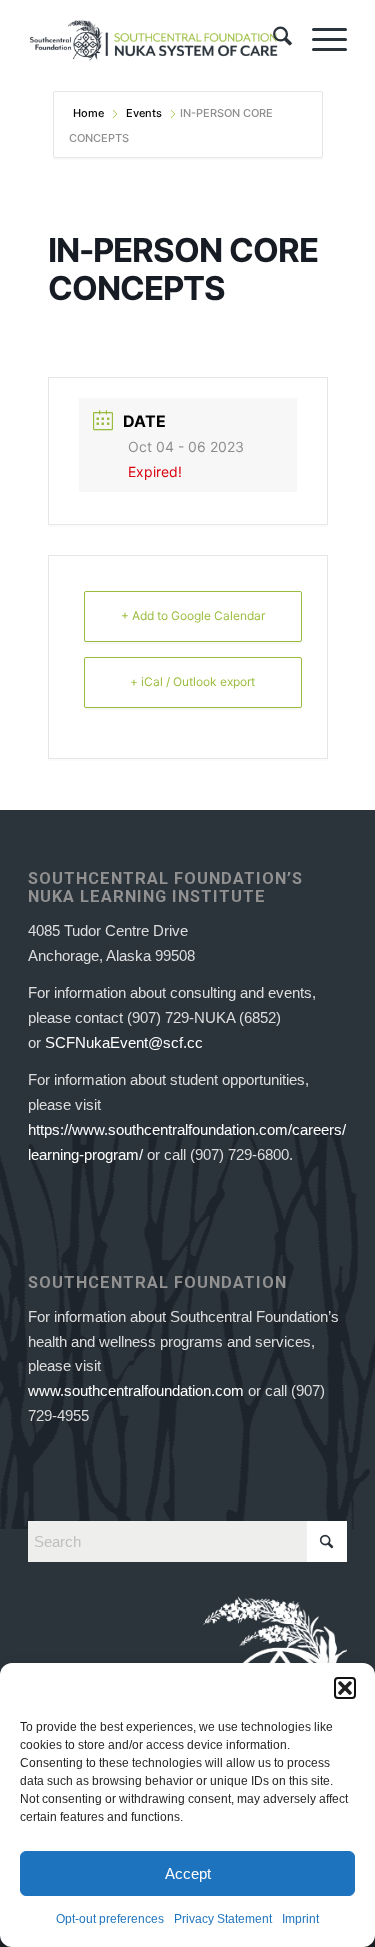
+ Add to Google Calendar (193, 615)
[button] (345, 1688)
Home (90, 113)
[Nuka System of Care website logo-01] (155, 40)
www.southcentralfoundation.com (136, 1390)
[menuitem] (272, 40)
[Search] (272, 40)
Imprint (300, 1919)
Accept (188, 1873)
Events (144, 113)
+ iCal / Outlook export (192, 681)
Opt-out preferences (110, 1919)
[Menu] (319, 40)
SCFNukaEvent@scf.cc (124, 1042)
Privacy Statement (223, 1919)
